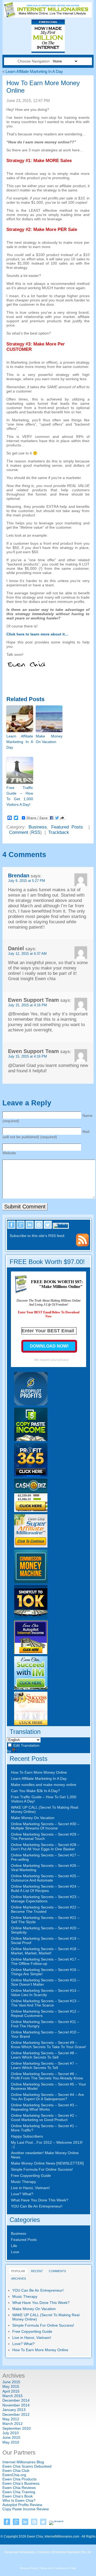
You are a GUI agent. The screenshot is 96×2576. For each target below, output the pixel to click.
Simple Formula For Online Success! (42, 2169)
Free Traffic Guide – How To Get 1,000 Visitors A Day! (20, 796)
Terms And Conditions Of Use (58, 2568)
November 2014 (16, 2405)
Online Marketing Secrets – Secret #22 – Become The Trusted (45, 1909)
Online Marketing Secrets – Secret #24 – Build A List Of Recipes (45, 1888)
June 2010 (11, 2437)
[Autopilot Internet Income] (31, 1653)
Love (15, 2252)
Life (14, 2246)
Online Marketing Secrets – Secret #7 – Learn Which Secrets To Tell (44, 2065)
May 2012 (11, 2419)
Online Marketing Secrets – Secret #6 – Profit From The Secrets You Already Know (47, 2076)
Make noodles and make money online (44, 1785)
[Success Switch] (31, 1724)
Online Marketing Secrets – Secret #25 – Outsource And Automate (45, 1878)
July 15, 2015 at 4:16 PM (27, 1005)
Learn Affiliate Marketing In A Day (34, 71)
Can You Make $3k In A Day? (35, 1791)
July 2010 (11, 2433)
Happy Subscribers (27, 2136)
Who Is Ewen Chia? (19, 2500)
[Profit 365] (31, 1475)
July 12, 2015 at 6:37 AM (27, 954)
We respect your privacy (51, 1360)
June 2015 (11, 2382)
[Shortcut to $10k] (31, 1617)
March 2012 (13, 2424)
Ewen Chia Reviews (19, 2488)
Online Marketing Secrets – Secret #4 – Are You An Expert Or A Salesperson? (47, 2097)
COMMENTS (57, 2271)
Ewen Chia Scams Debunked (27, 2466)
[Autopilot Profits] (31, 1404)
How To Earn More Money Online (39, 1772)
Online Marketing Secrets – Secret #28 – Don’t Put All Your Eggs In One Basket (45, 1847)
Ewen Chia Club (16, 2471)
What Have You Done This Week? (40, 2200)
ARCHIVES (19, 2279)
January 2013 (14, 2410)
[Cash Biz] (31, 1511)
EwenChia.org (14, 2475)
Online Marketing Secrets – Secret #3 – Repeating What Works (44, 2107)
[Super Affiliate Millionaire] (31, 1546)
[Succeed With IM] (31, 1688)
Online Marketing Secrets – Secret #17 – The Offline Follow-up (45, 1961)
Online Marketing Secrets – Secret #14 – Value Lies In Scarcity (45, 1993)
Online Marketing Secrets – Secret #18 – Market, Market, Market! (45, 1951)
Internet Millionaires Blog (23, 2462)
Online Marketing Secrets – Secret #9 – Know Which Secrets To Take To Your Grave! (49, 2045)
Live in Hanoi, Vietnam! (30, 2188)
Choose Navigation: (35, 61)
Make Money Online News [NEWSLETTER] (47, 2163)
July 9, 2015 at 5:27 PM (27, 881)
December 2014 (16, 2400)
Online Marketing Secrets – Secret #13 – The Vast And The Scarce (45, 2003)
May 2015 (11, 2386)
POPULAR (18, 2271)
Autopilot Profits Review (22, 2505)
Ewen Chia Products (19, 2479)
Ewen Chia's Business (21, 2483)
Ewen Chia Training (19, 2492)
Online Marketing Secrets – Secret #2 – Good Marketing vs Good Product (44, 2118)
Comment (19, 832)
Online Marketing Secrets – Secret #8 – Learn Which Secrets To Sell (44, 2055)
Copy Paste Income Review (26, 2509)
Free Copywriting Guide (31, 2176)
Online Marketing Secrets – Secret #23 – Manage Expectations (45, 1899)
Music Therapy (23, 2182)
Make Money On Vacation (49, 739)
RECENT (37, 2271)
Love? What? (22, 2194)
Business (38, 827)
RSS (36, 832)
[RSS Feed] (82, 1245)
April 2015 (11, 2391)
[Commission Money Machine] (31, 1582)
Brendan (19, 875)
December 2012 (16, 2414)
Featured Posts (67, 827)
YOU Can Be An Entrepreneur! (37, 2206)
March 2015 (13, 2396)
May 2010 (11, 2442)
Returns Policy (29, 2568)
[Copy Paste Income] (31, 1440)
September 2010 (17, 2428)
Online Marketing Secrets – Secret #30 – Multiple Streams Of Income (45, 1826)
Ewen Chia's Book (18, 2496)
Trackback (59, 832)
